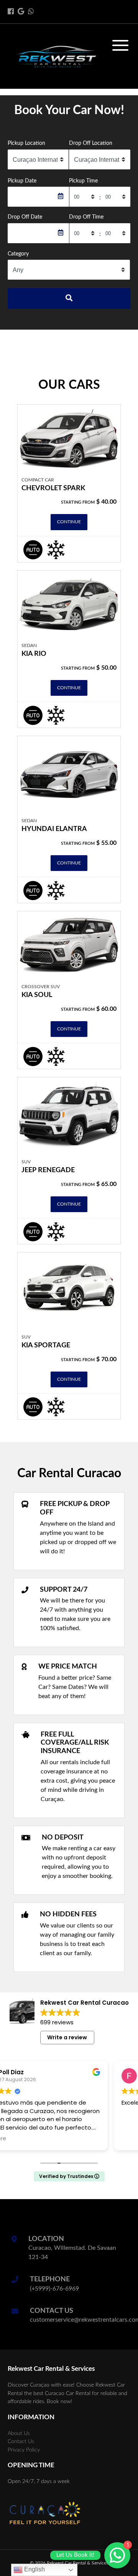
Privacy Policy (24, 2450)
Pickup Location (26, 143)
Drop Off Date (25, 217)
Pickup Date (22, 181)
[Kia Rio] (69, 604)
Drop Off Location (91, 143)
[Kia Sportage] (69, 1291)
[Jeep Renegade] (69, 1116)
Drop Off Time (86, 217)
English (34, 2569)
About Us (19, 2433)
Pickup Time (83, 181)
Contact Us (21, 2441)
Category (18, 254)
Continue (69, 522)
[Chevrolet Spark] (69, 438)
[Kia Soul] (69, 945)
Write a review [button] (67, 2037)
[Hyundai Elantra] (69, 775)
